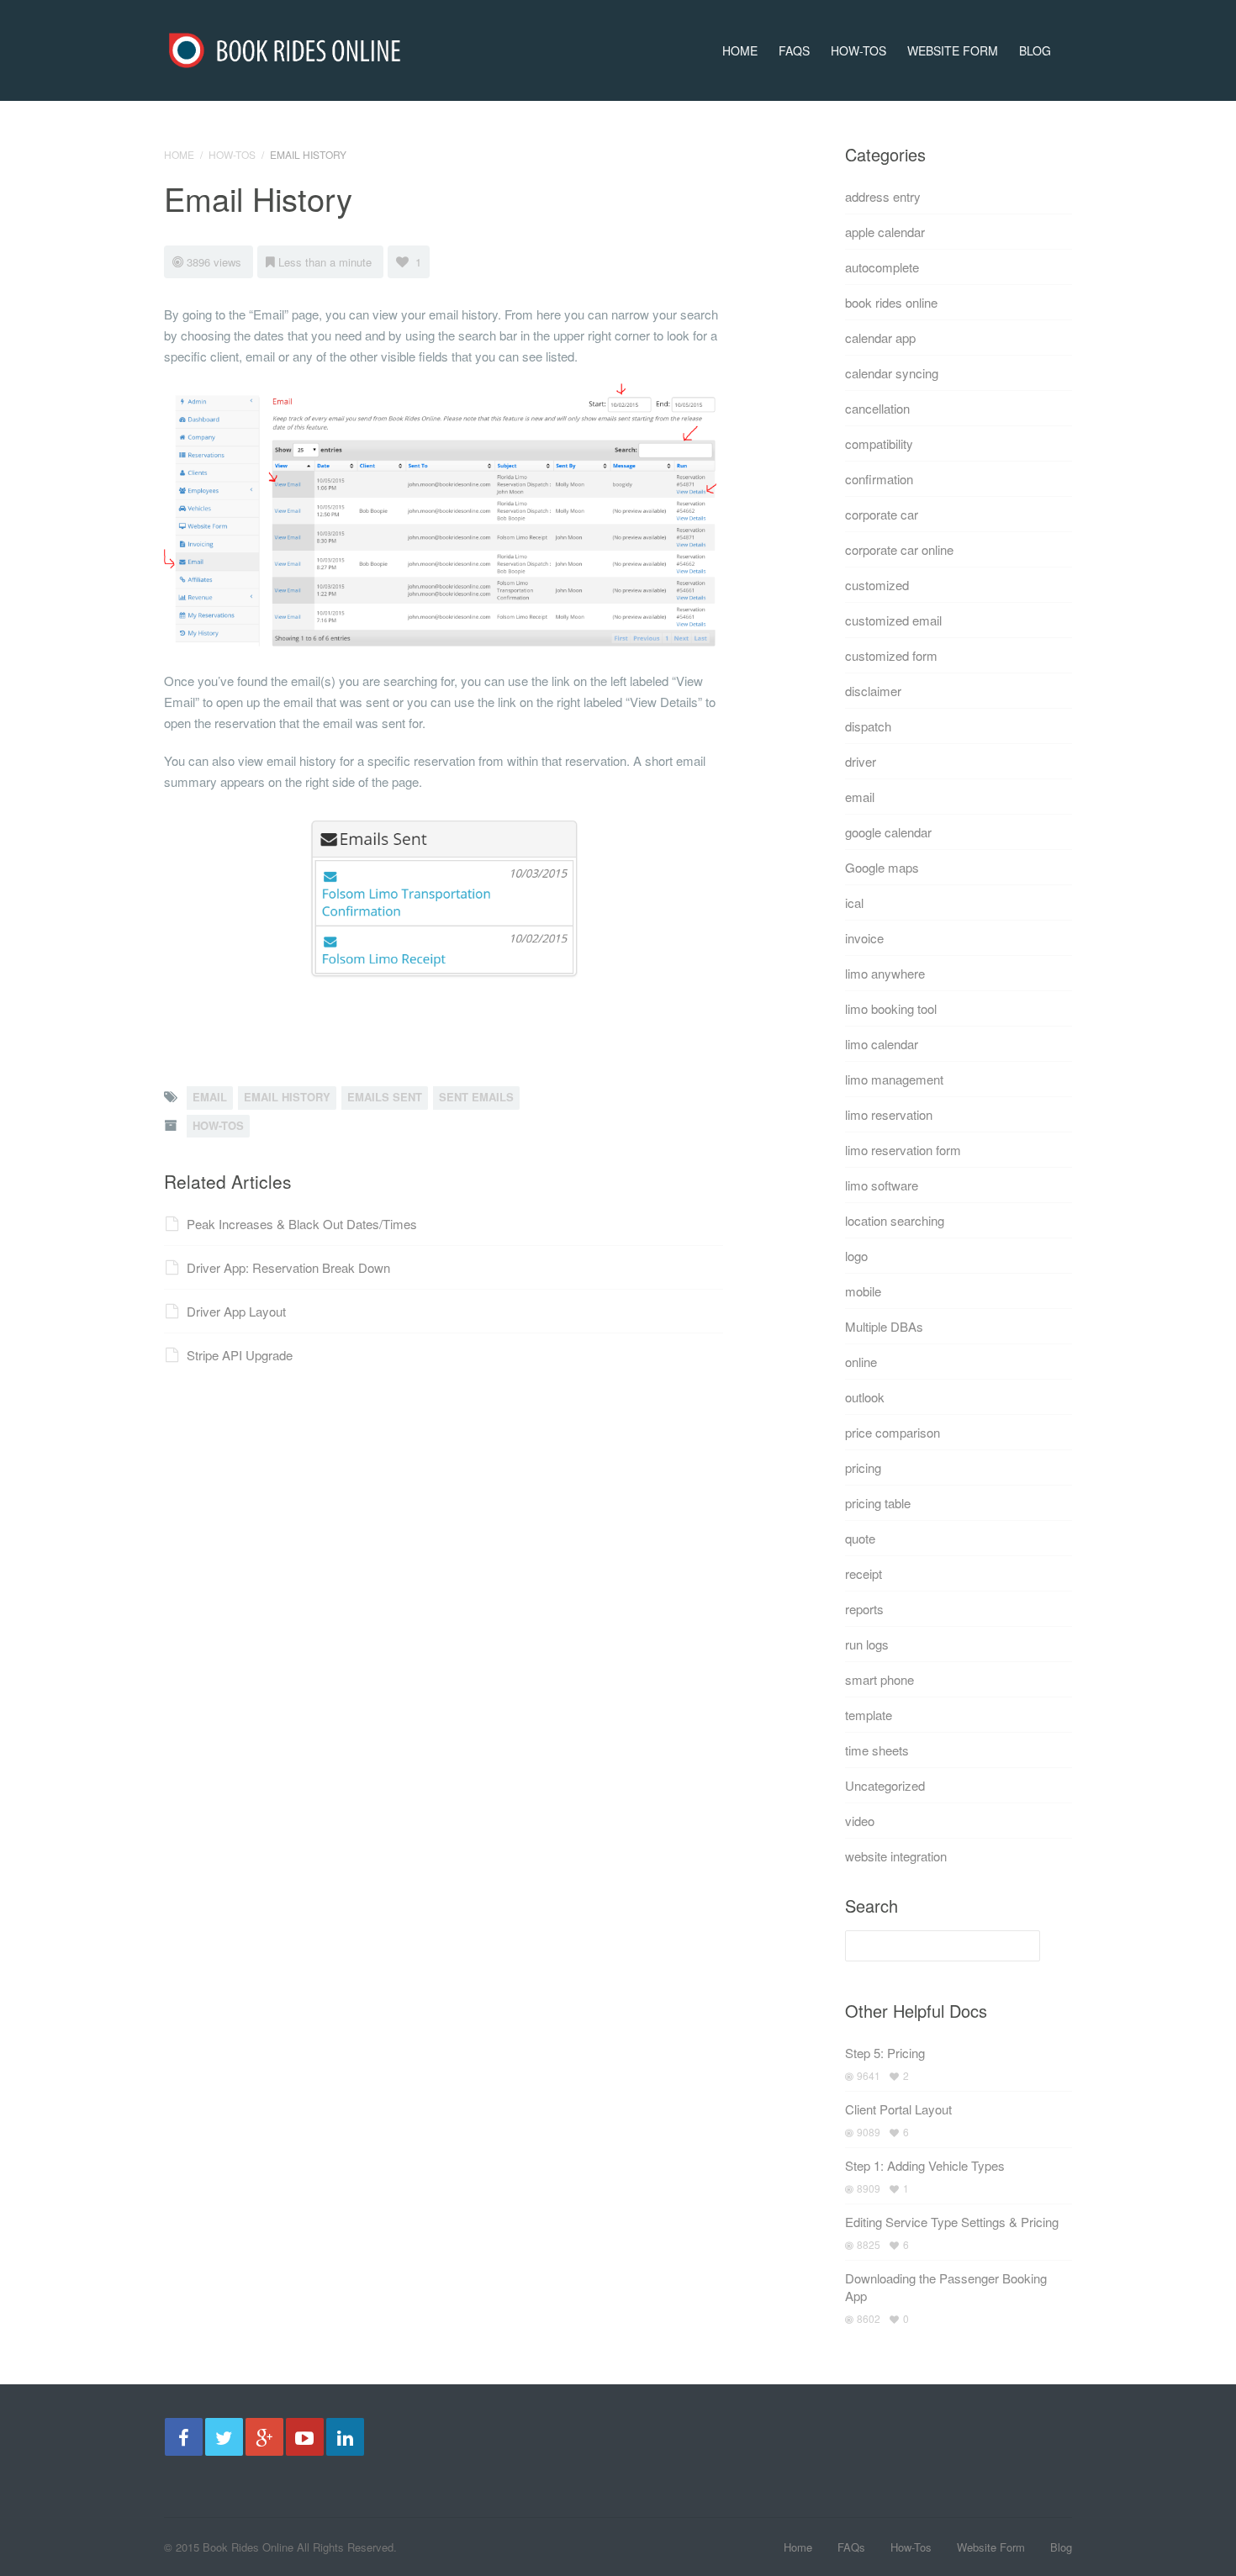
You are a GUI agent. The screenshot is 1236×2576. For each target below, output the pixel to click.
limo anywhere (885, 973)
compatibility (879, 443)
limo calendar (882, 1044)
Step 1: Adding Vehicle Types (925, 2165)
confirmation (879, 479)
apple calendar (885, 232)
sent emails (476, 1097)
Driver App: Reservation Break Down (288, 1267)
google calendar (888, 832)
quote (860, 1538)
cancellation (877, 408)
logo (856, 1256)
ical (854, 903)
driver (861, 761)
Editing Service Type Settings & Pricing (952, 2222)
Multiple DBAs (884, 1326)
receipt (864, 1573)
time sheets (877, 1750)
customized (877, 585)
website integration (896, 1856)
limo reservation (889, 1114)
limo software (882, 1185)
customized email (893, 620)
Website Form (953, 50)
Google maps (882, 867)
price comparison (893, 1432)
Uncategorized (885, 1785)
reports (864, 1609)
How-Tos (858, 50)
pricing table (878, 1503)
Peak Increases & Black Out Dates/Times (302, 1224)
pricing (863, 1467)
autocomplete (882, 267)
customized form (891, 655)
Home (740, 50)
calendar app (880, 338)
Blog (1035, 50)
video (860, 1821)
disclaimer (873, 691)
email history (287, 1097)
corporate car (882, 514)
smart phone (879, 1679)
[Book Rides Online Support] (285, 45)
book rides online (891, 302)
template (869, 1715)
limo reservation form (903, 1150)
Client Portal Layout (898, 2109)
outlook (865, 1397)
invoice (864, 938)
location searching (895, 1220)
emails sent (385, 1097)
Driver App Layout (236, 1311)
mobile (863, 1291)
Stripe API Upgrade (240, 1355)
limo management (894, 1079)
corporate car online (899, 549)
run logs (867, 1644)
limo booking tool (891, 1008)
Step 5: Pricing (885, 2053)
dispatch (868, 726)
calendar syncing (892, 373)
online (861, 1362)
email (210, 1097)
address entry (883, 196)
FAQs (794, 50)
